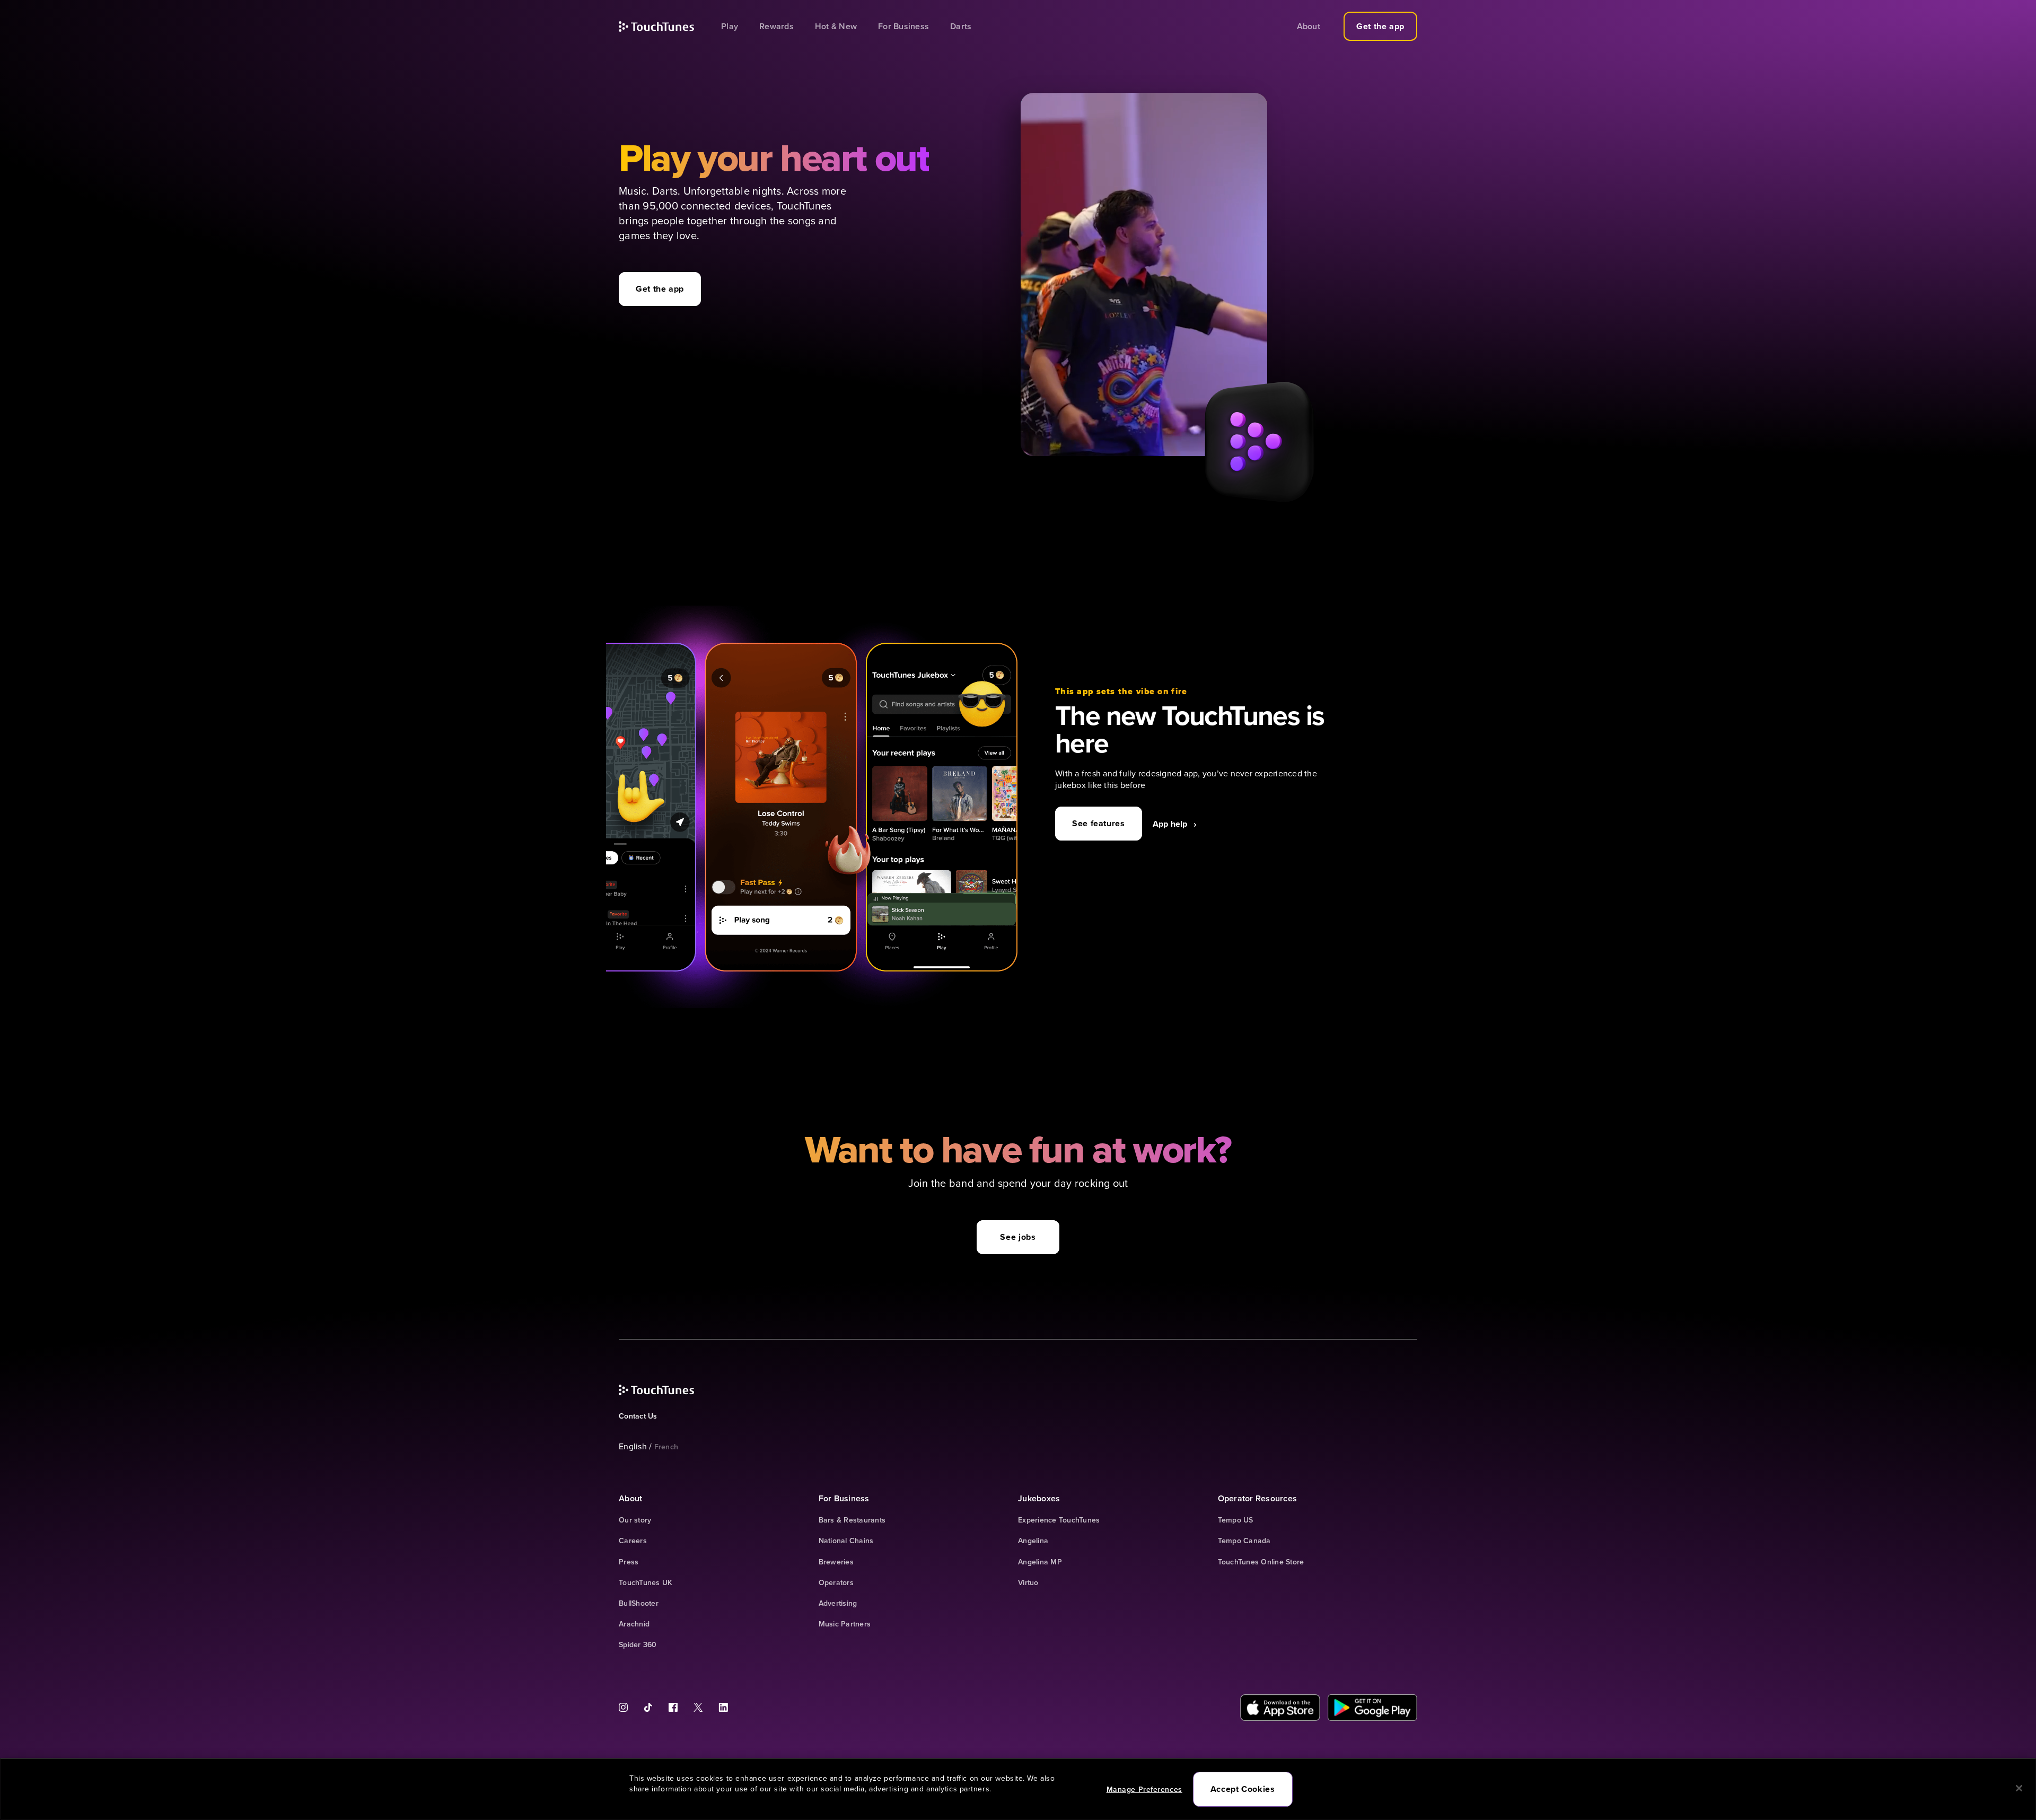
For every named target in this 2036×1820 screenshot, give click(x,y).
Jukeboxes (1039, 1498)
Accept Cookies (1243, 1789)
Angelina (1033, 1541)
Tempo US (1236, 1520)
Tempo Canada (1244, 1541)
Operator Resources (1258, 1498)
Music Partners (845, 1624)
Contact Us (638, 1416)
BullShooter (639, 1603)
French (666, 1447)
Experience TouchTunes (1059, 1520)
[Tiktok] (648, 1707)
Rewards (776, 26)
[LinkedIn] (719, 1707)
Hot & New (836, 26)
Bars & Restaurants (852, 1520)
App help (1170, 824)
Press (629, 1562)
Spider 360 (638, 1645)
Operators (836, 1583)
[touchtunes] (670, 27)
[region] (1018, 1789)
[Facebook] (673, 1707)
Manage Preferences (1144, 1789)
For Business (903, 26)
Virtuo (1028, 1583)
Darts (961, 26)
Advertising (838, 1603)
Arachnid (634, 1624)
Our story (635, 1520)
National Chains (846, 1541)
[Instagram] (627, 1707)
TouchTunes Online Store (1261, 1562)
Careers (633, 1541)
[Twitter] (698, 1707)
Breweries (836, 1562)
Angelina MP (1040, 1562)
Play (730, 26)
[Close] (2019, 1788)
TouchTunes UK (646, 1583)
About (1309, 26)
